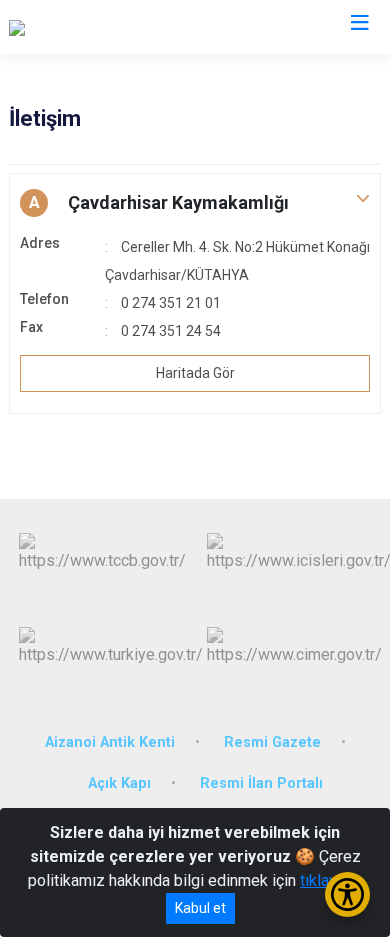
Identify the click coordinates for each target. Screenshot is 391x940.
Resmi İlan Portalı (261, 783)
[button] (195, 203)
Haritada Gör (195, 373)
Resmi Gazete (272, 742)
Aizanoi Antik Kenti (110, 742)
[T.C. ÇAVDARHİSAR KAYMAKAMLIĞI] (135, 27)
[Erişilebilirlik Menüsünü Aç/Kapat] (347, 894)
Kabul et (200, 908)
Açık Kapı (119, 783)
